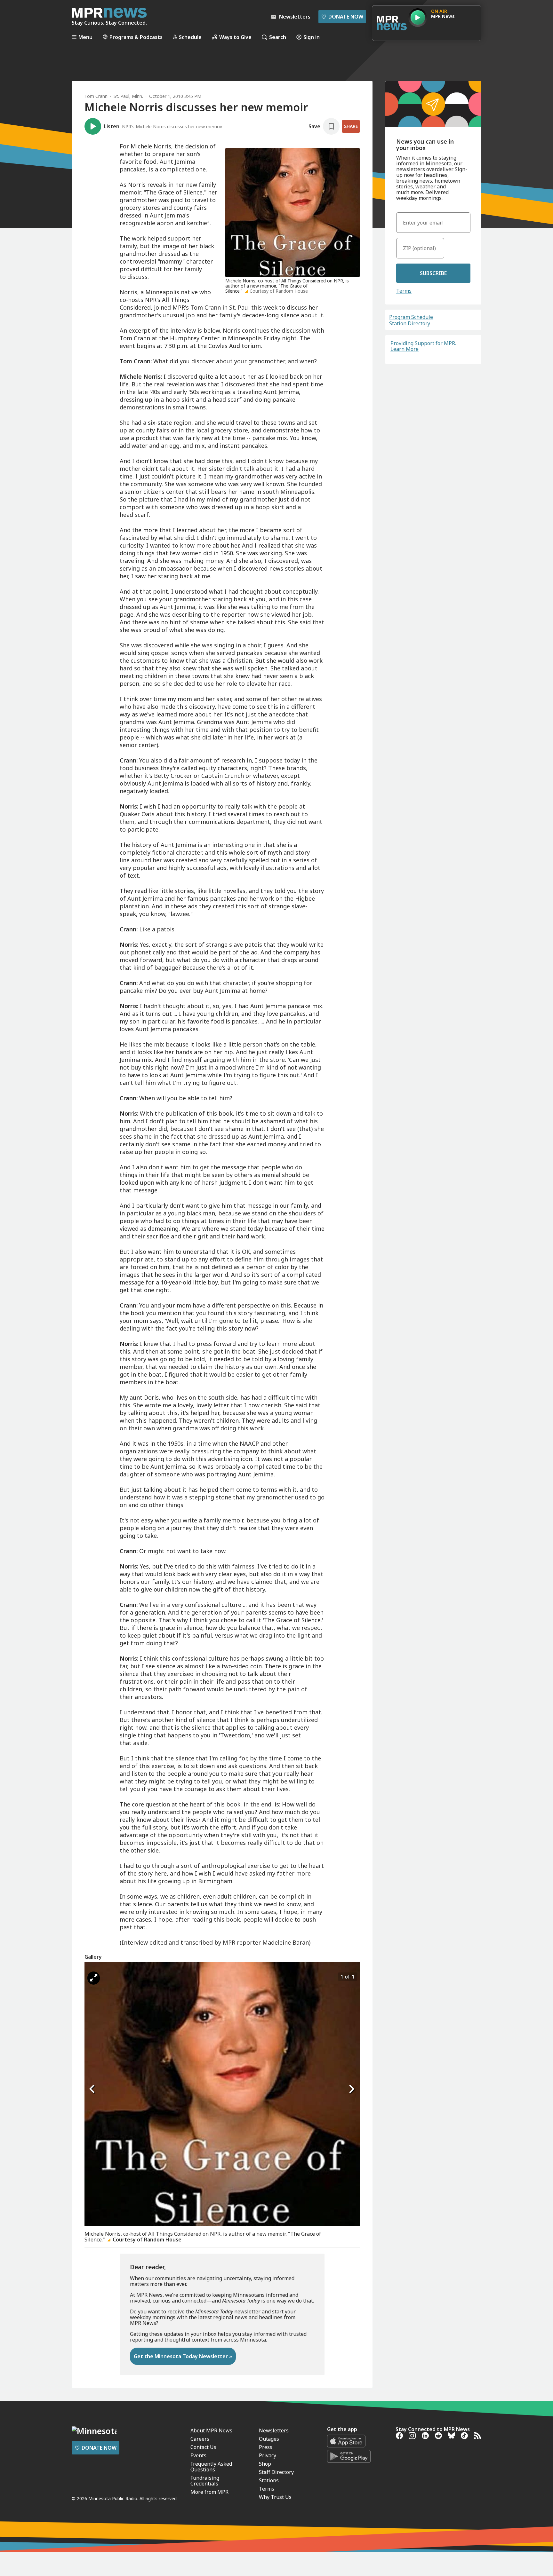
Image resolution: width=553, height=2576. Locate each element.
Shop (265, 2464)
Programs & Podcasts (136, 37)
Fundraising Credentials (205, 2481)
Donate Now (342, 17)
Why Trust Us (275, 2497)
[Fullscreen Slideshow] (94, 1978)
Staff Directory (276, 2472)
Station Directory (410, 323)
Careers (200, 2439)
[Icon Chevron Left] (92, 2089)
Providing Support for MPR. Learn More (423, 346)
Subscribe (433, 273)
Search (278, 37)
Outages (269, 2439)
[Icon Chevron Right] (352, 2089)
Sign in (312, 37)
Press (266, 2447)
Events (198, 2455)
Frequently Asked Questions (211, 2467)
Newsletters (274, 2430)
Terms (404, 291)
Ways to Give (235, 37)
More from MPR (209, 2492)
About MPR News (211, 2430)
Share (351, 126)
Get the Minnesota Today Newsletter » (183, 2356)
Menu (85, 37)
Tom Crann (96, 96)
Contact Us (203, 2447)
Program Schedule (411, 317)
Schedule (190, 37)
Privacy (268, 2455)
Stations (269, 2480)
